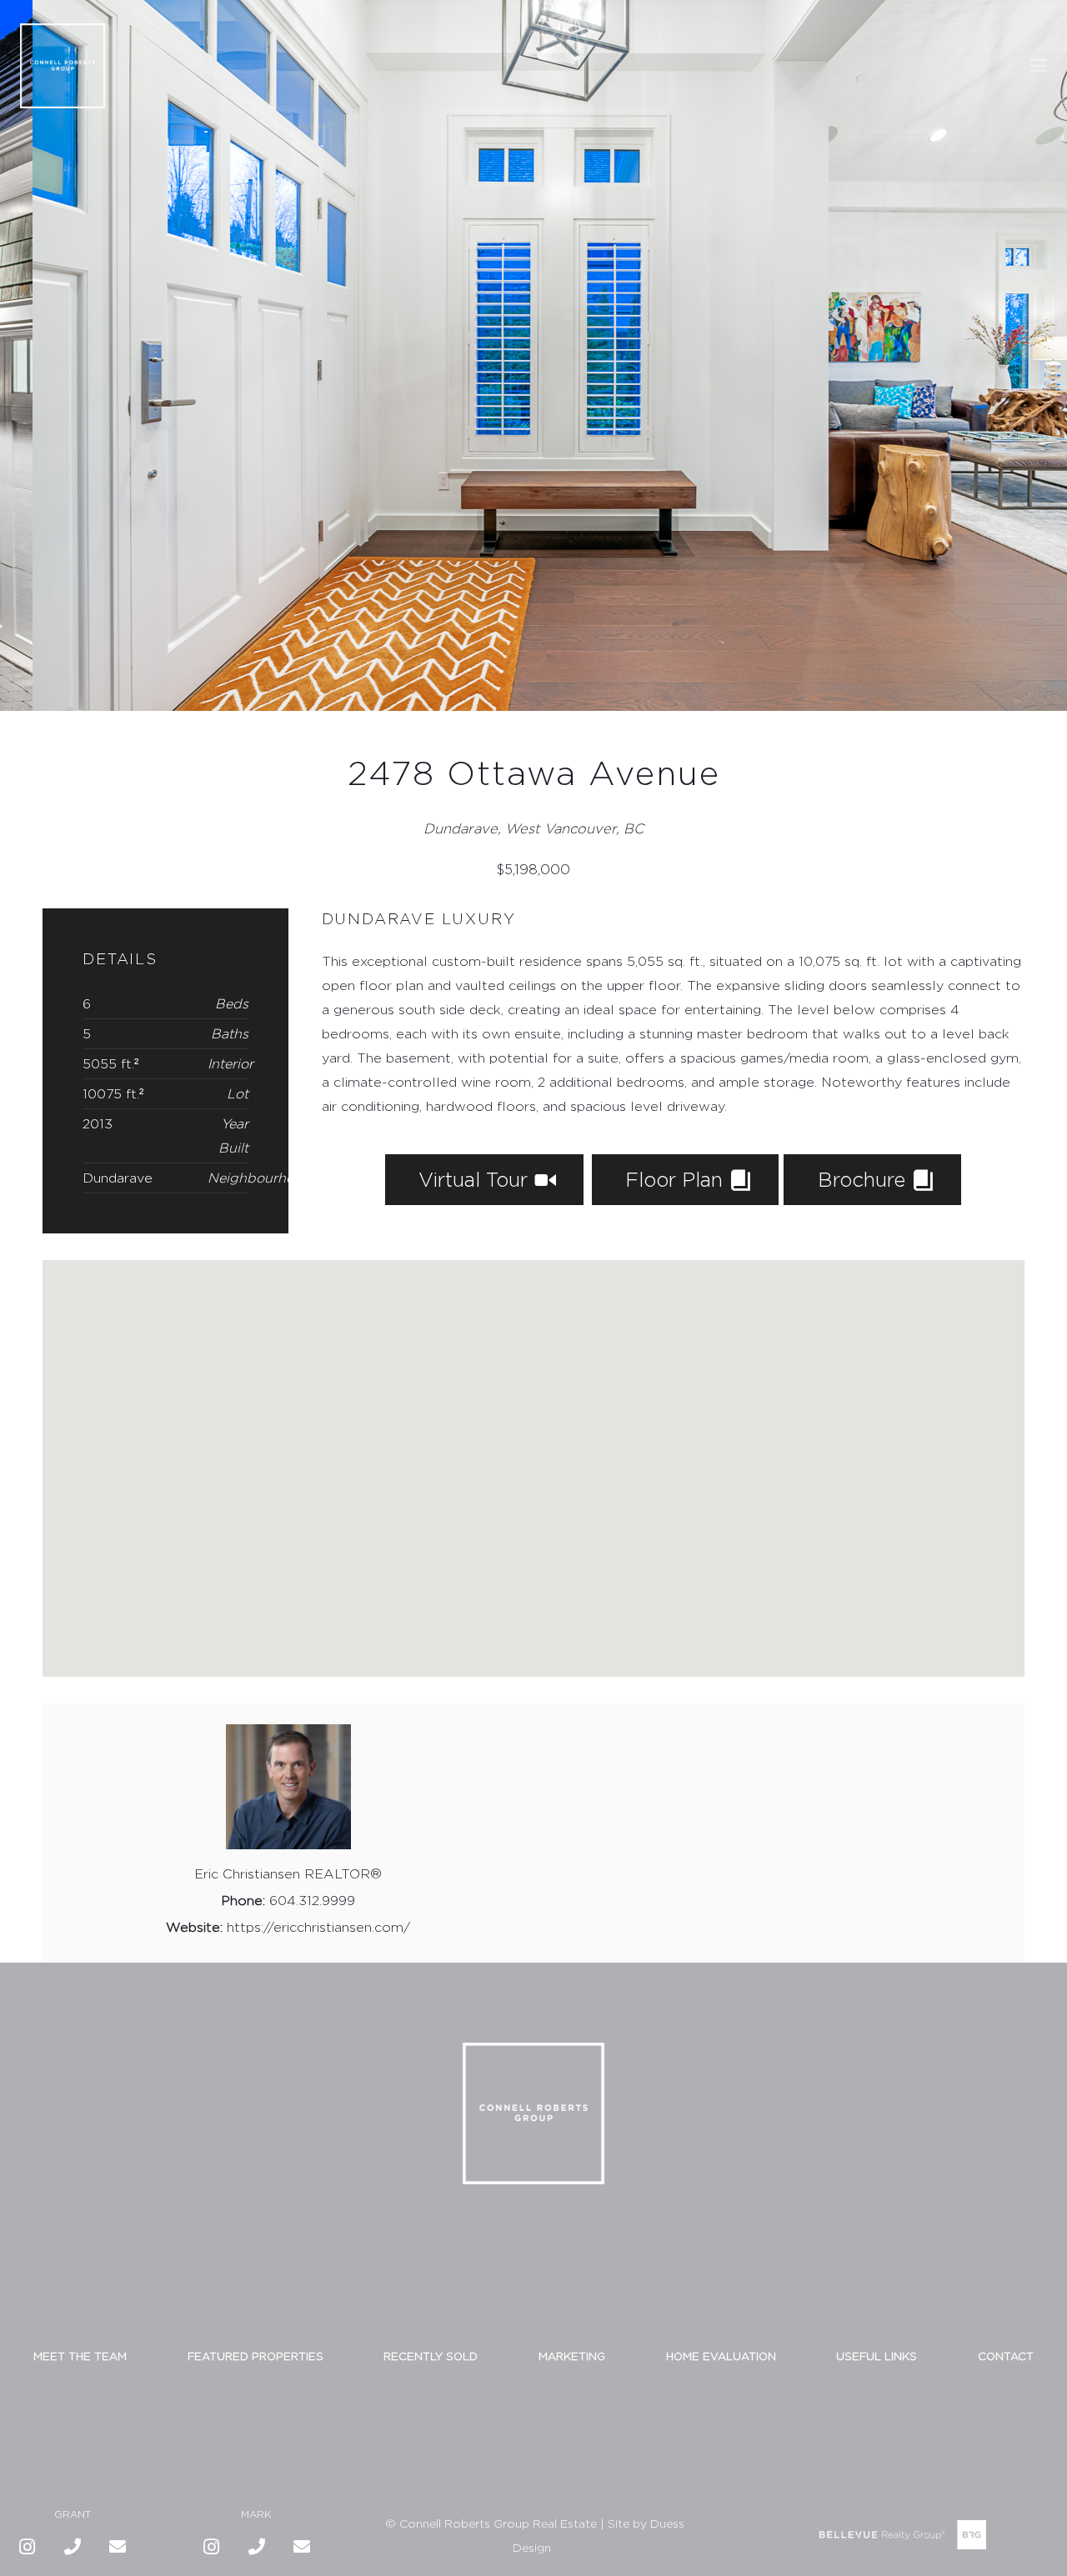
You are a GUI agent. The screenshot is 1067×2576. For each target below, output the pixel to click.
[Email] (118, 2547)
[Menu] (1039, 66)
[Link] (63, 66)
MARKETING (572, 2356)
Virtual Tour (476, 1179)
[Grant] (73, 2547)
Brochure (864, 1179)
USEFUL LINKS (877, 2356)
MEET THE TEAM (80, 2356)
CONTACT (1006, 2356)
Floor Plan (677, 1179)
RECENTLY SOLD (431, 2356)
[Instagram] (28, 2547)
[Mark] (257, 2547)
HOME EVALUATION (721, 2356)
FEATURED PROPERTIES (255, 2356)
